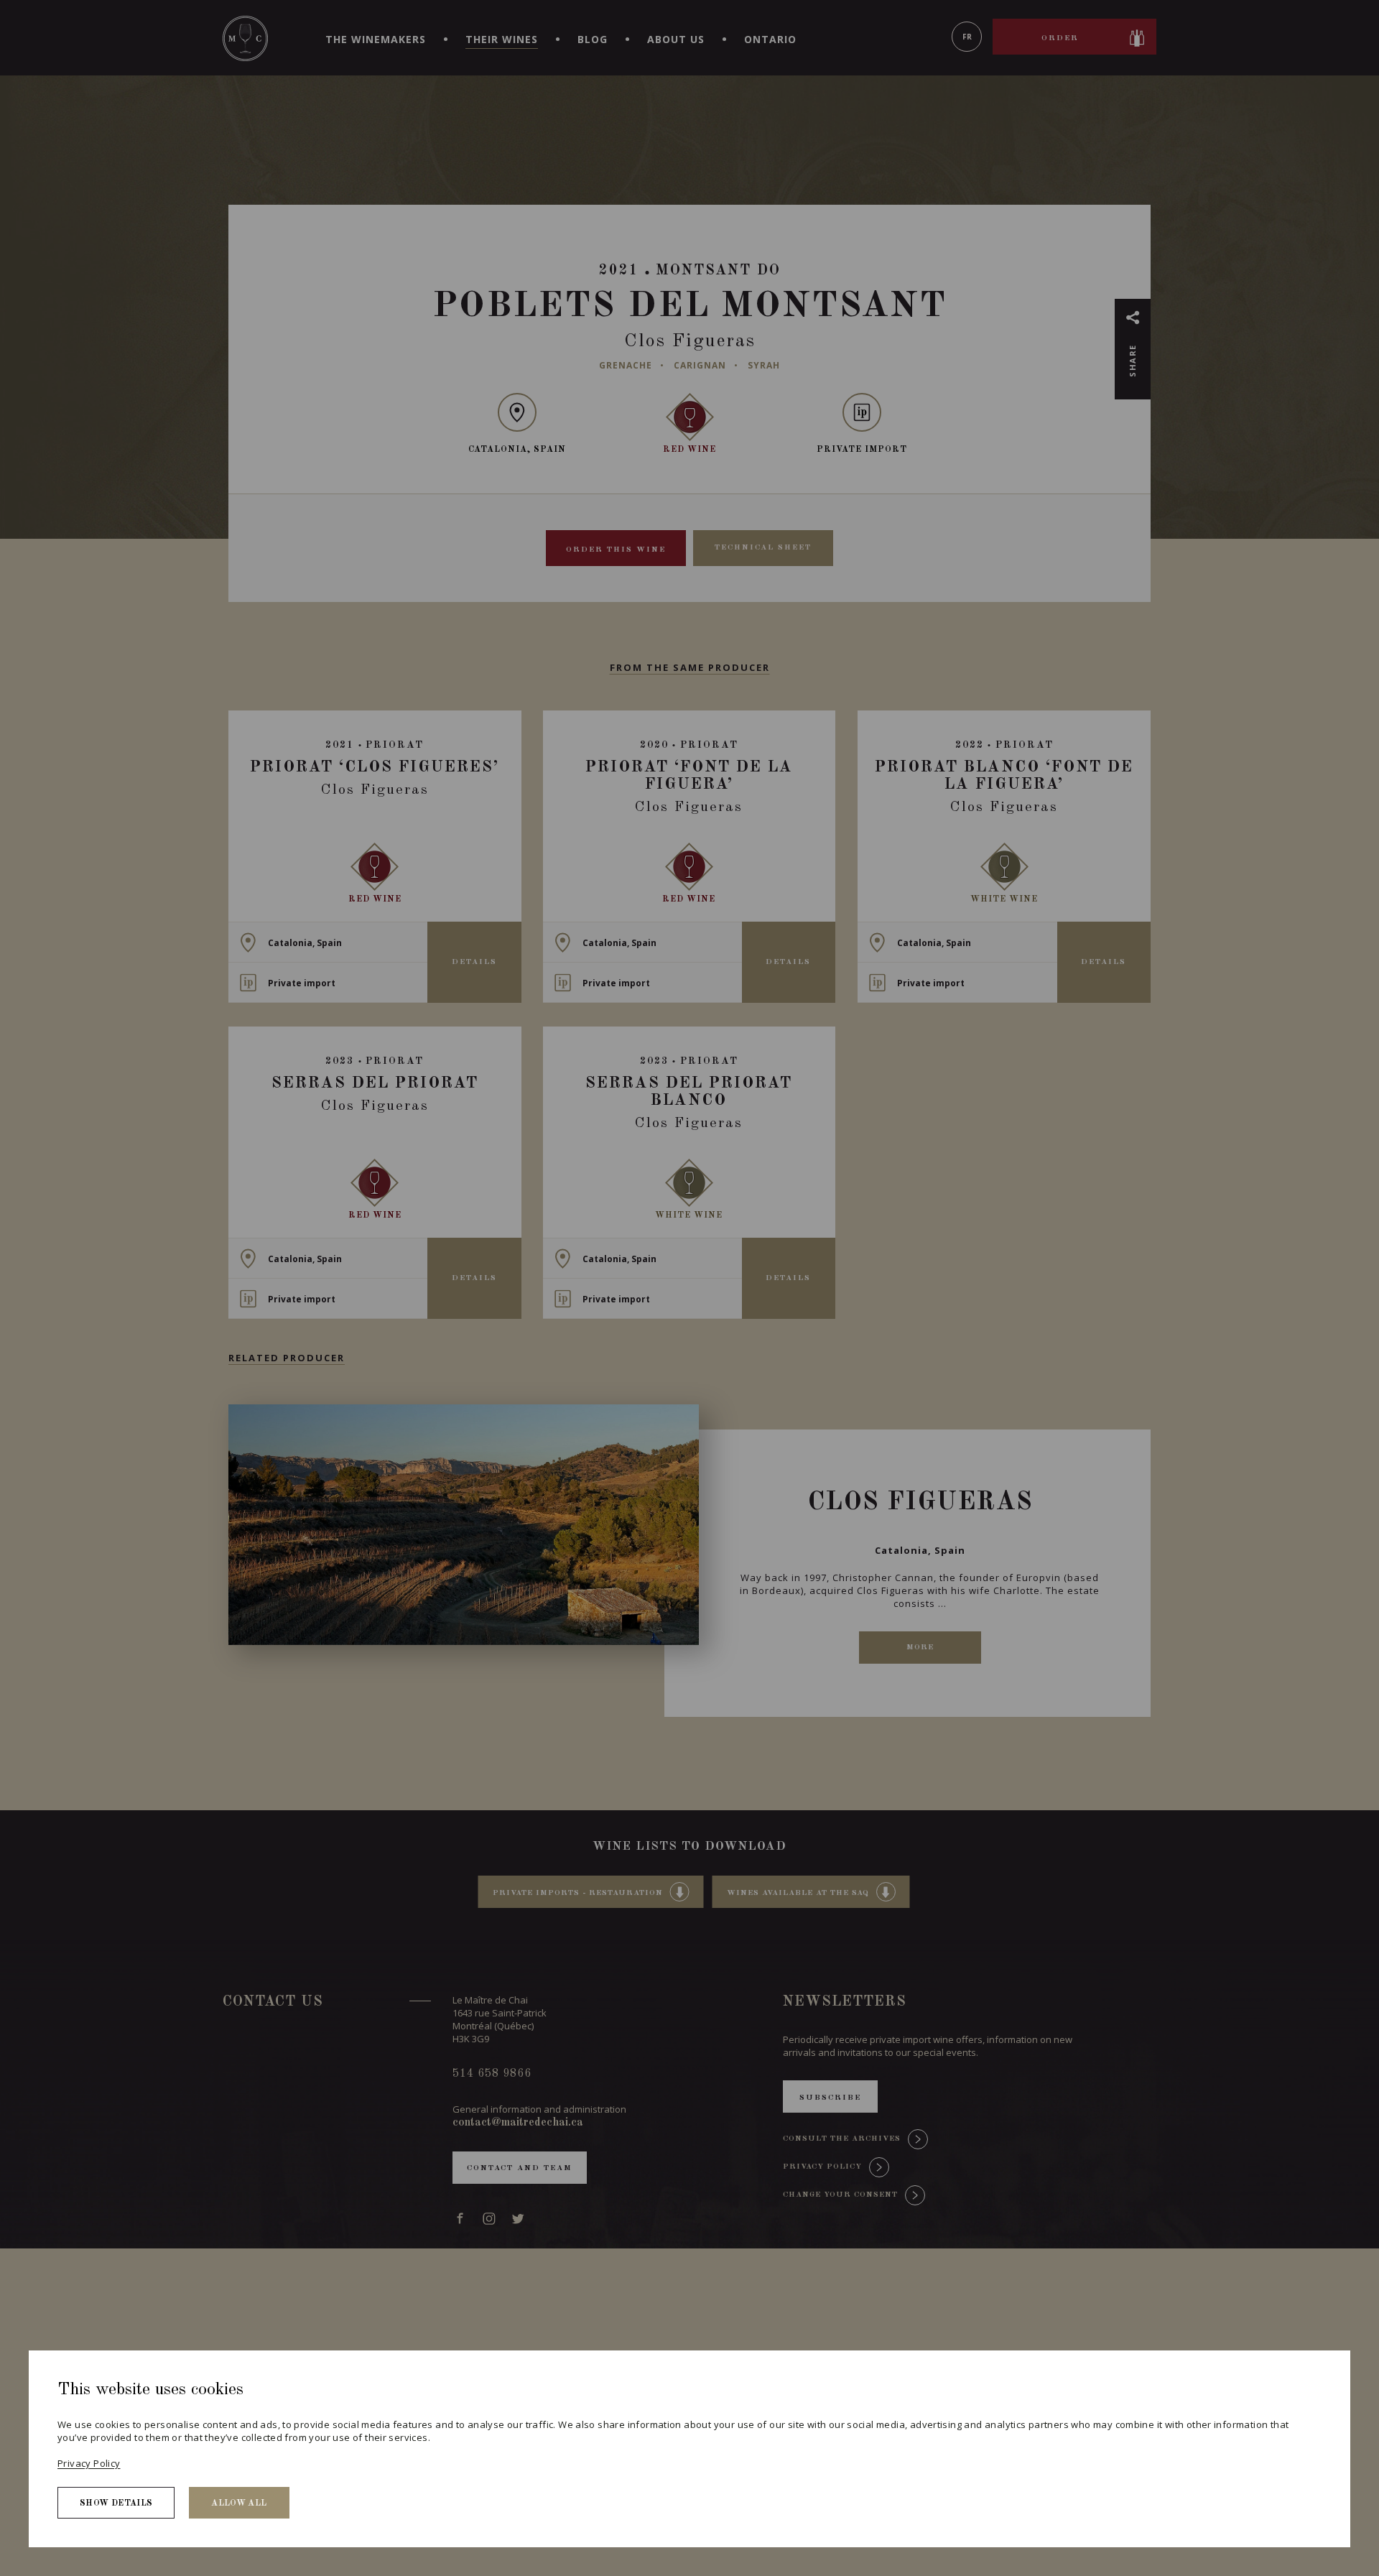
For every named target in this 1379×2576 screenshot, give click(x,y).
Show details (116, 2503)
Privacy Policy (89, 2463)
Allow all (239, 2503)
